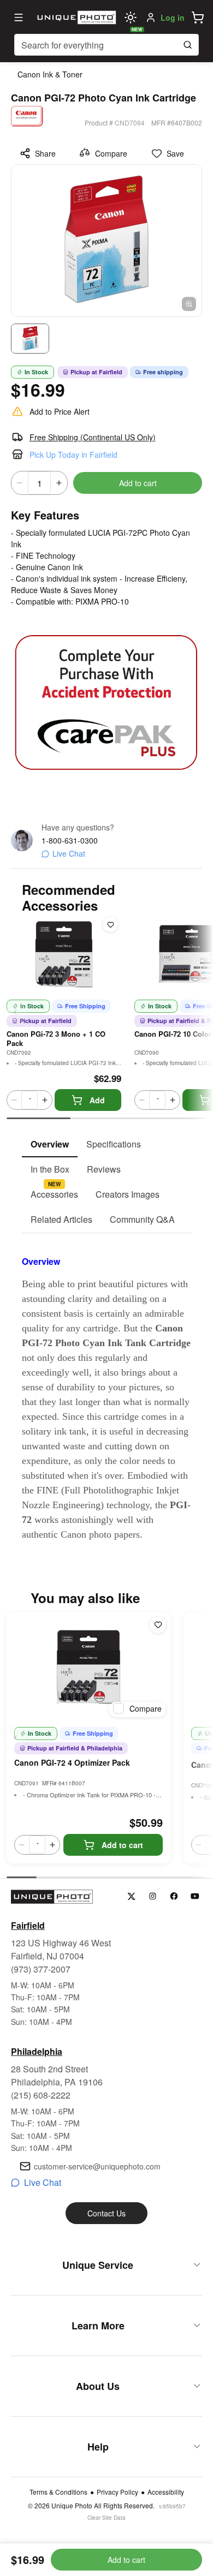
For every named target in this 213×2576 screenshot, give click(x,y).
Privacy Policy (117, 2492)
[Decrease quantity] (20, 483)
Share (45, 153)
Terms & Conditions (58, 2492)
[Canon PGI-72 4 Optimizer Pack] (88, 1667)
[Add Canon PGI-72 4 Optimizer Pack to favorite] (158, 1625)
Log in (173, 17)
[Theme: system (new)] (131, 17)
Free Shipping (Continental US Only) (93, 437)
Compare (111, 153)
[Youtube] (195, 1896)
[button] (198, 17)
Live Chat (69, 853)
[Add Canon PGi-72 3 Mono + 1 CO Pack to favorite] (110, 924)
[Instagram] (153, 1896)
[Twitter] (131, 1896)
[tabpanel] (106, 1388)
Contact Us (106, 2213)
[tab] (50, 1145)
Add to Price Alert (60, 411)
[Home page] (75, 17)
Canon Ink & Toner (50, 74)
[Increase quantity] (59, 483)
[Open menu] (19, 17)
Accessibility (166, 2492)
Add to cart (138, 483)
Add (97, 1100)
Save (175, 153)
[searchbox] (106, 45)
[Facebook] (174, 1896)
